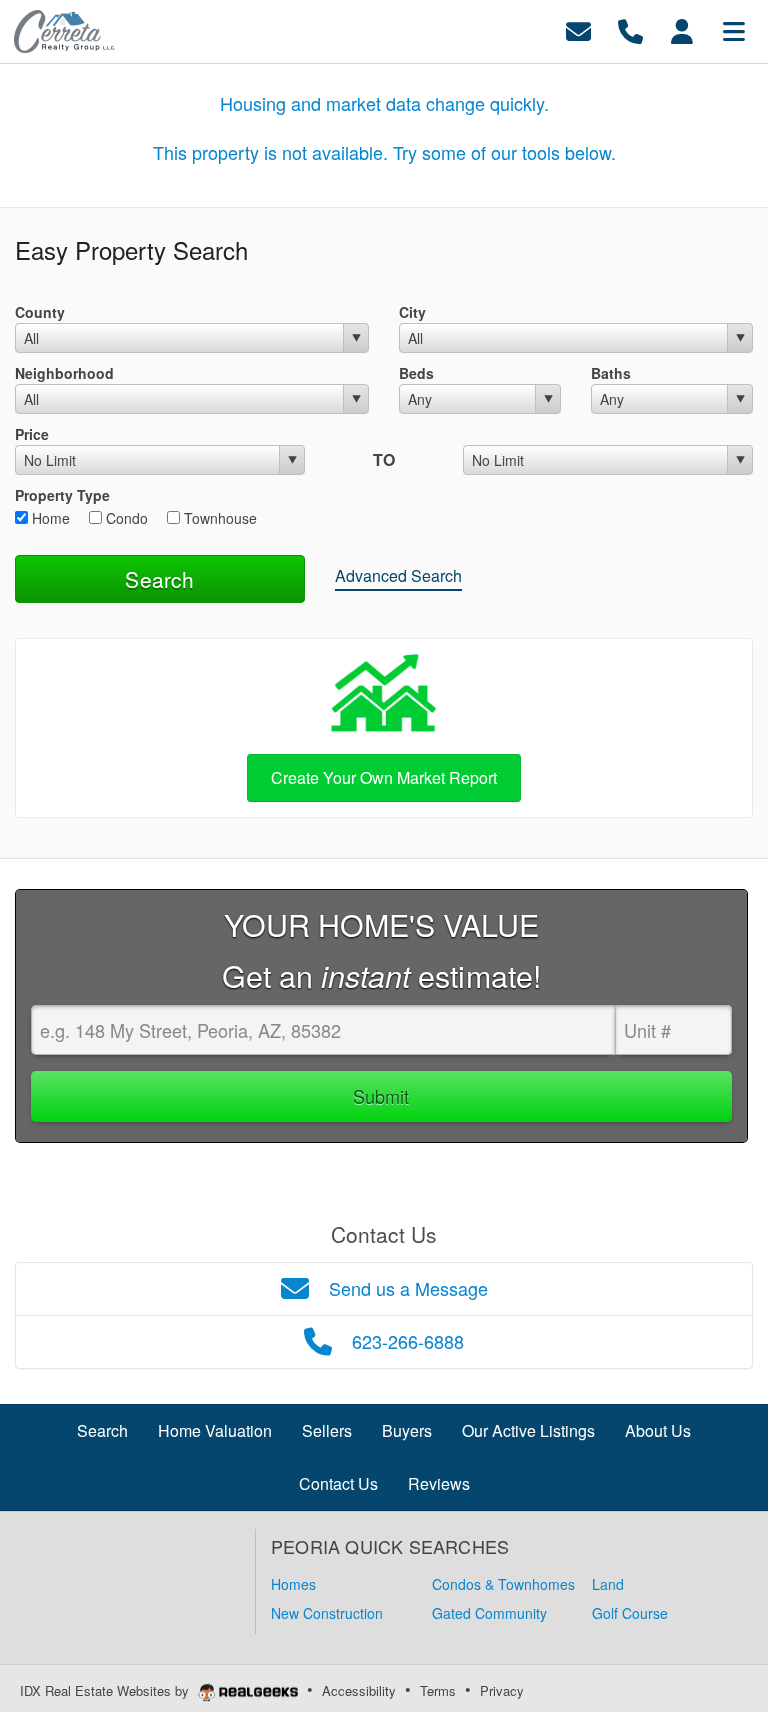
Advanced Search (398, 575)
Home (49, 518)
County (40, 312)
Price (32, 434)
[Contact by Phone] (630, 29)
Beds (416, 373)
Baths (611, 373)
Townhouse (218, 518)
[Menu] (734, 29)
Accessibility (359, 1690)
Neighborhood (64, 373)
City (412, 312)
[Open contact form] (578, 29)
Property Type (62, 495)
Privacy (502, 1690)
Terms (438, 1690)
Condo (125, 518)
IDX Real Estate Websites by (106, 1690)
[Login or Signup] (682, 29)
